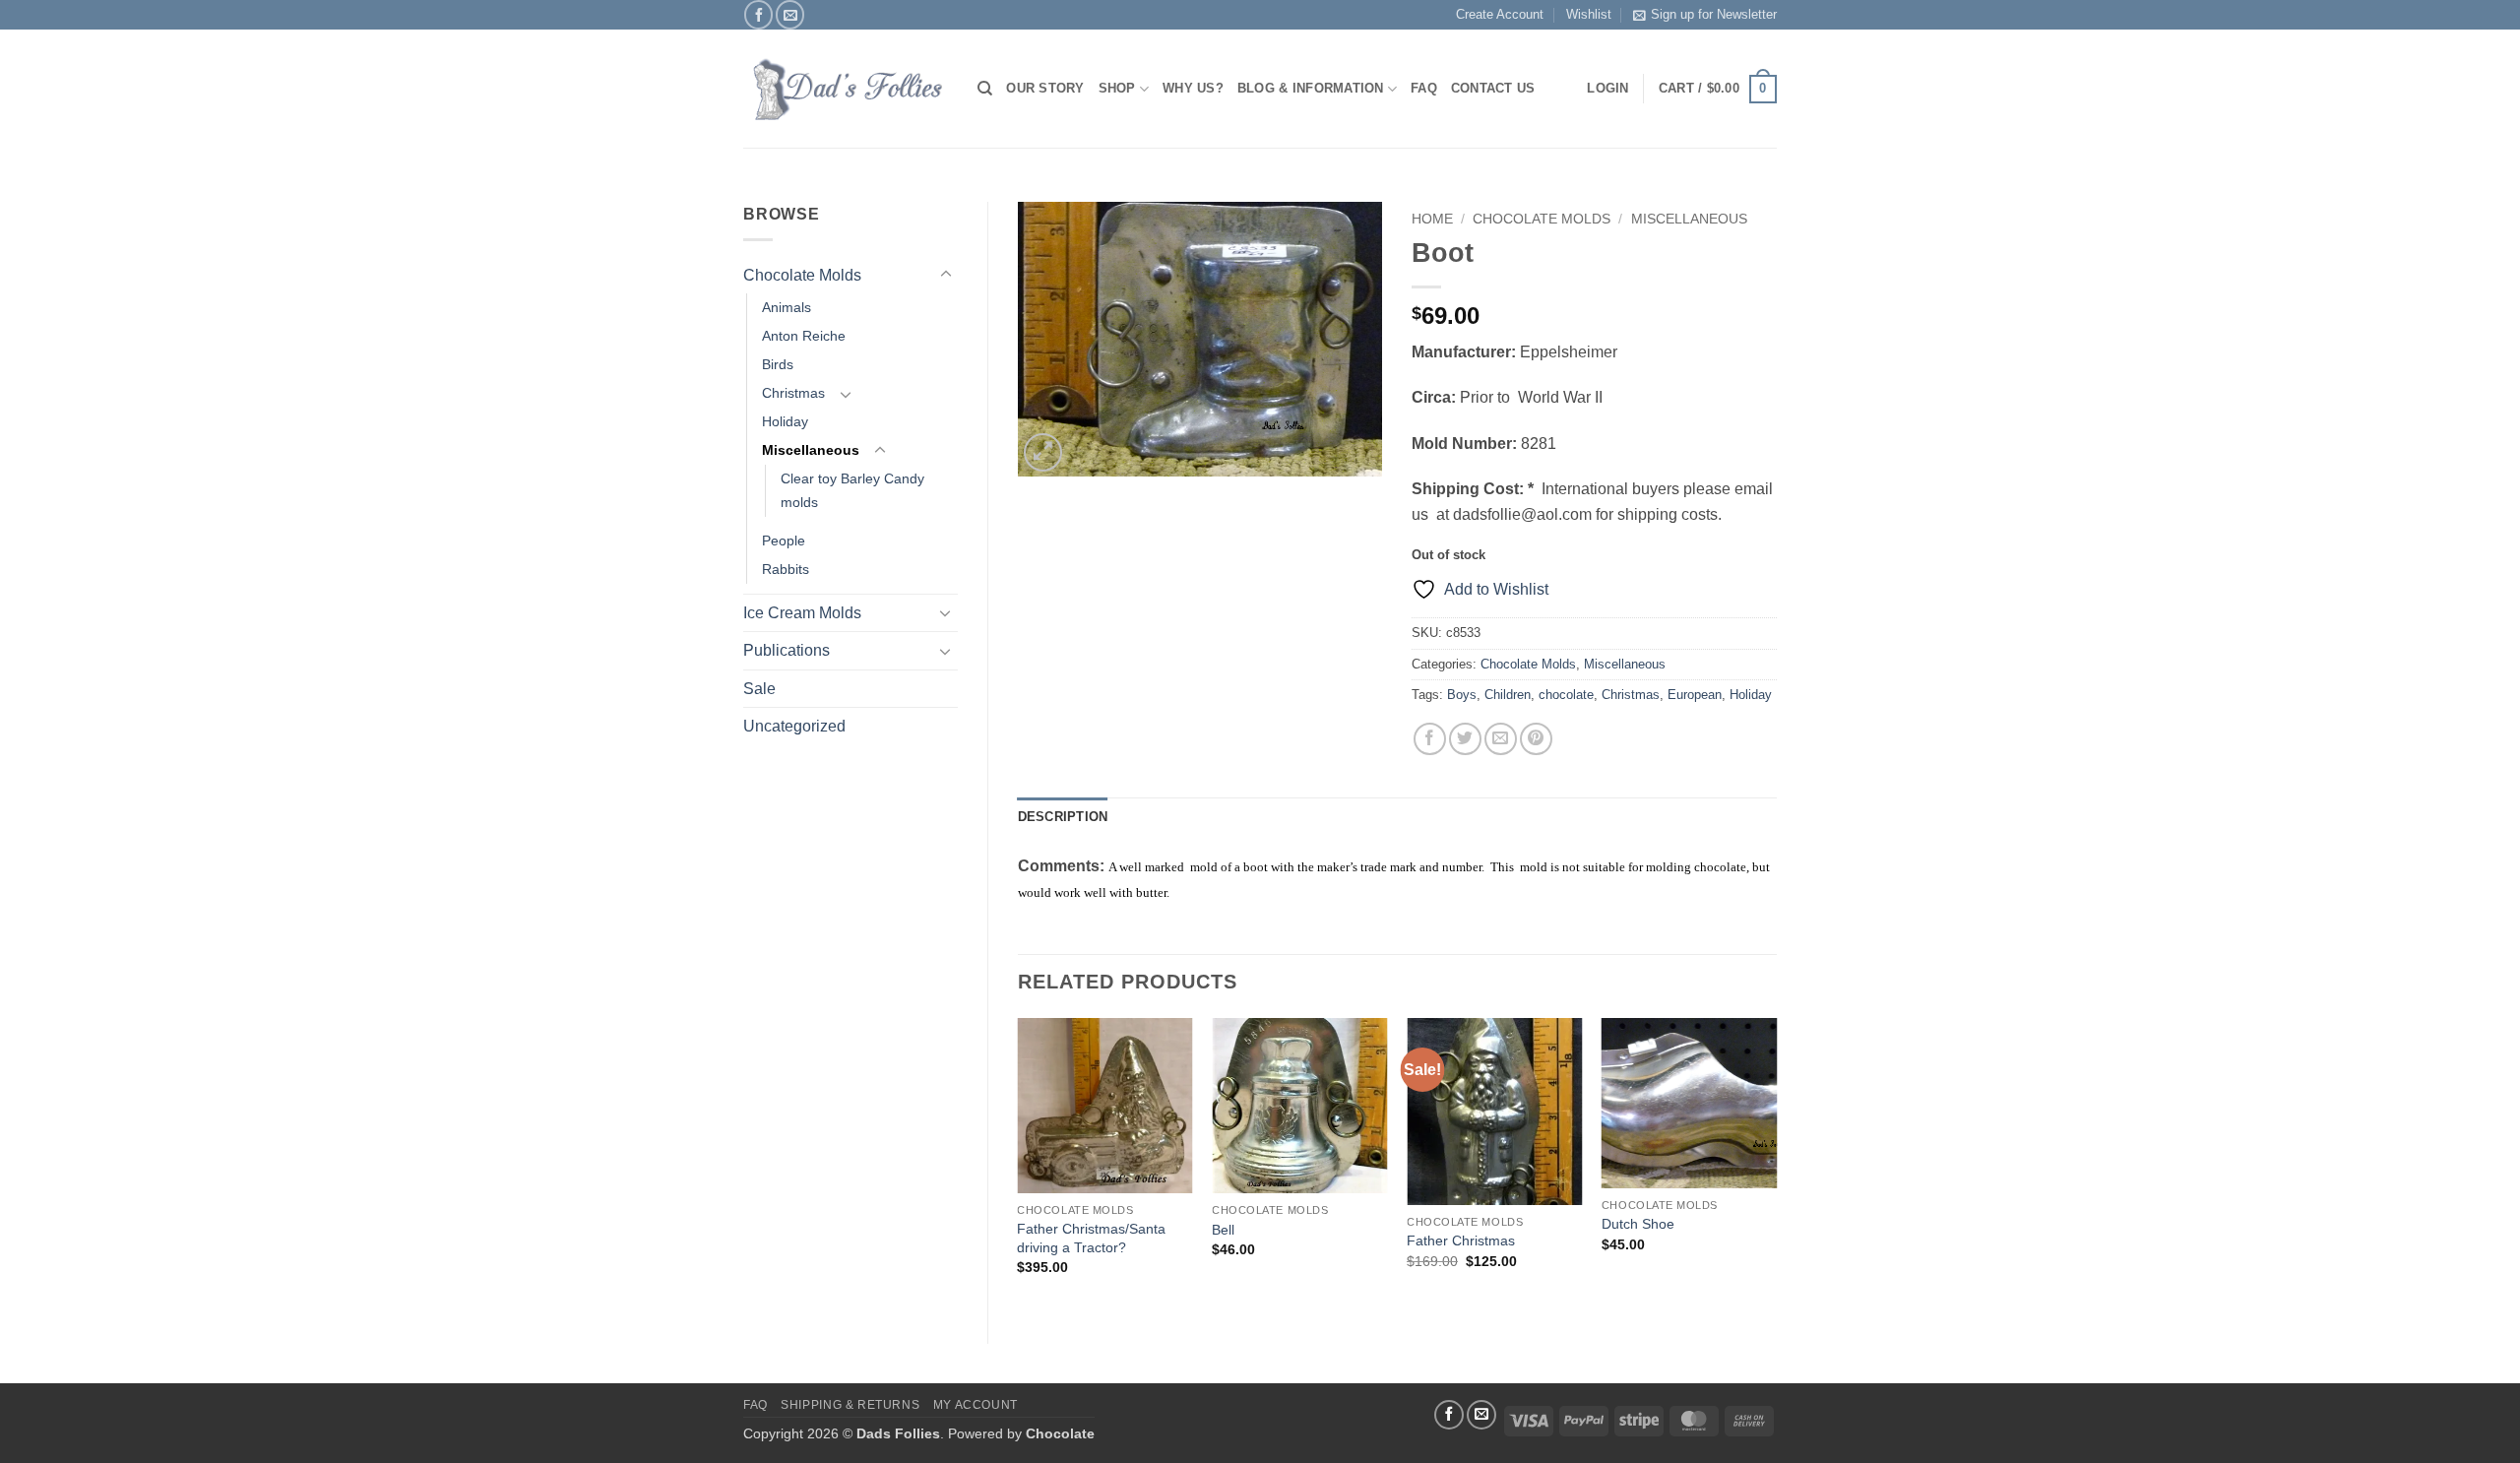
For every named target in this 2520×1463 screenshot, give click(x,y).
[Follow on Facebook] (758, 14)
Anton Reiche (804, 336)
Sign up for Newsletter (1714, 14)
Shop (1117, 88)
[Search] (985, 89)
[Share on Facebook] (1430, 739)
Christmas (793, 393)
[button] (1718, 90)
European (1695, 695)
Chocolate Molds (802, 275)
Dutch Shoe (1638, 1224)
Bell (1223, 1230)
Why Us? (1193, 88)
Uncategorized (794, 726)
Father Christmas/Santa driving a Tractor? (1091, 1238)
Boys (1462, 695)
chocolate (1566, 695)
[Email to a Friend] (1501, 739)
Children (1508, 695)
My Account (976, 1405)
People (784, 541)
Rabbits (786, 569)
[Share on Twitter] (1465, 739)
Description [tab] (1063, 817)
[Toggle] (946, 275)
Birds (778, 364)
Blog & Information (1311, 88)
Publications (787, 650)
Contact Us (1493, 88)
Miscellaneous (811, 450)
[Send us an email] (790, 14)
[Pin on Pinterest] (1536, 739)
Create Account (1500, 14)
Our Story (1045, 88)
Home (1432, 219)
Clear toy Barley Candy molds (852, 490)
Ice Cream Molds (802, 613)
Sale (759, 689)
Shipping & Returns (850, 1405)
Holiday (785, 421)
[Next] (1776, 1164)
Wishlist (1589, 14)
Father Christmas (1461, 1240)
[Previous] (1019, 1164)
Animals (787, 307)
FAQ (1424, 88)
